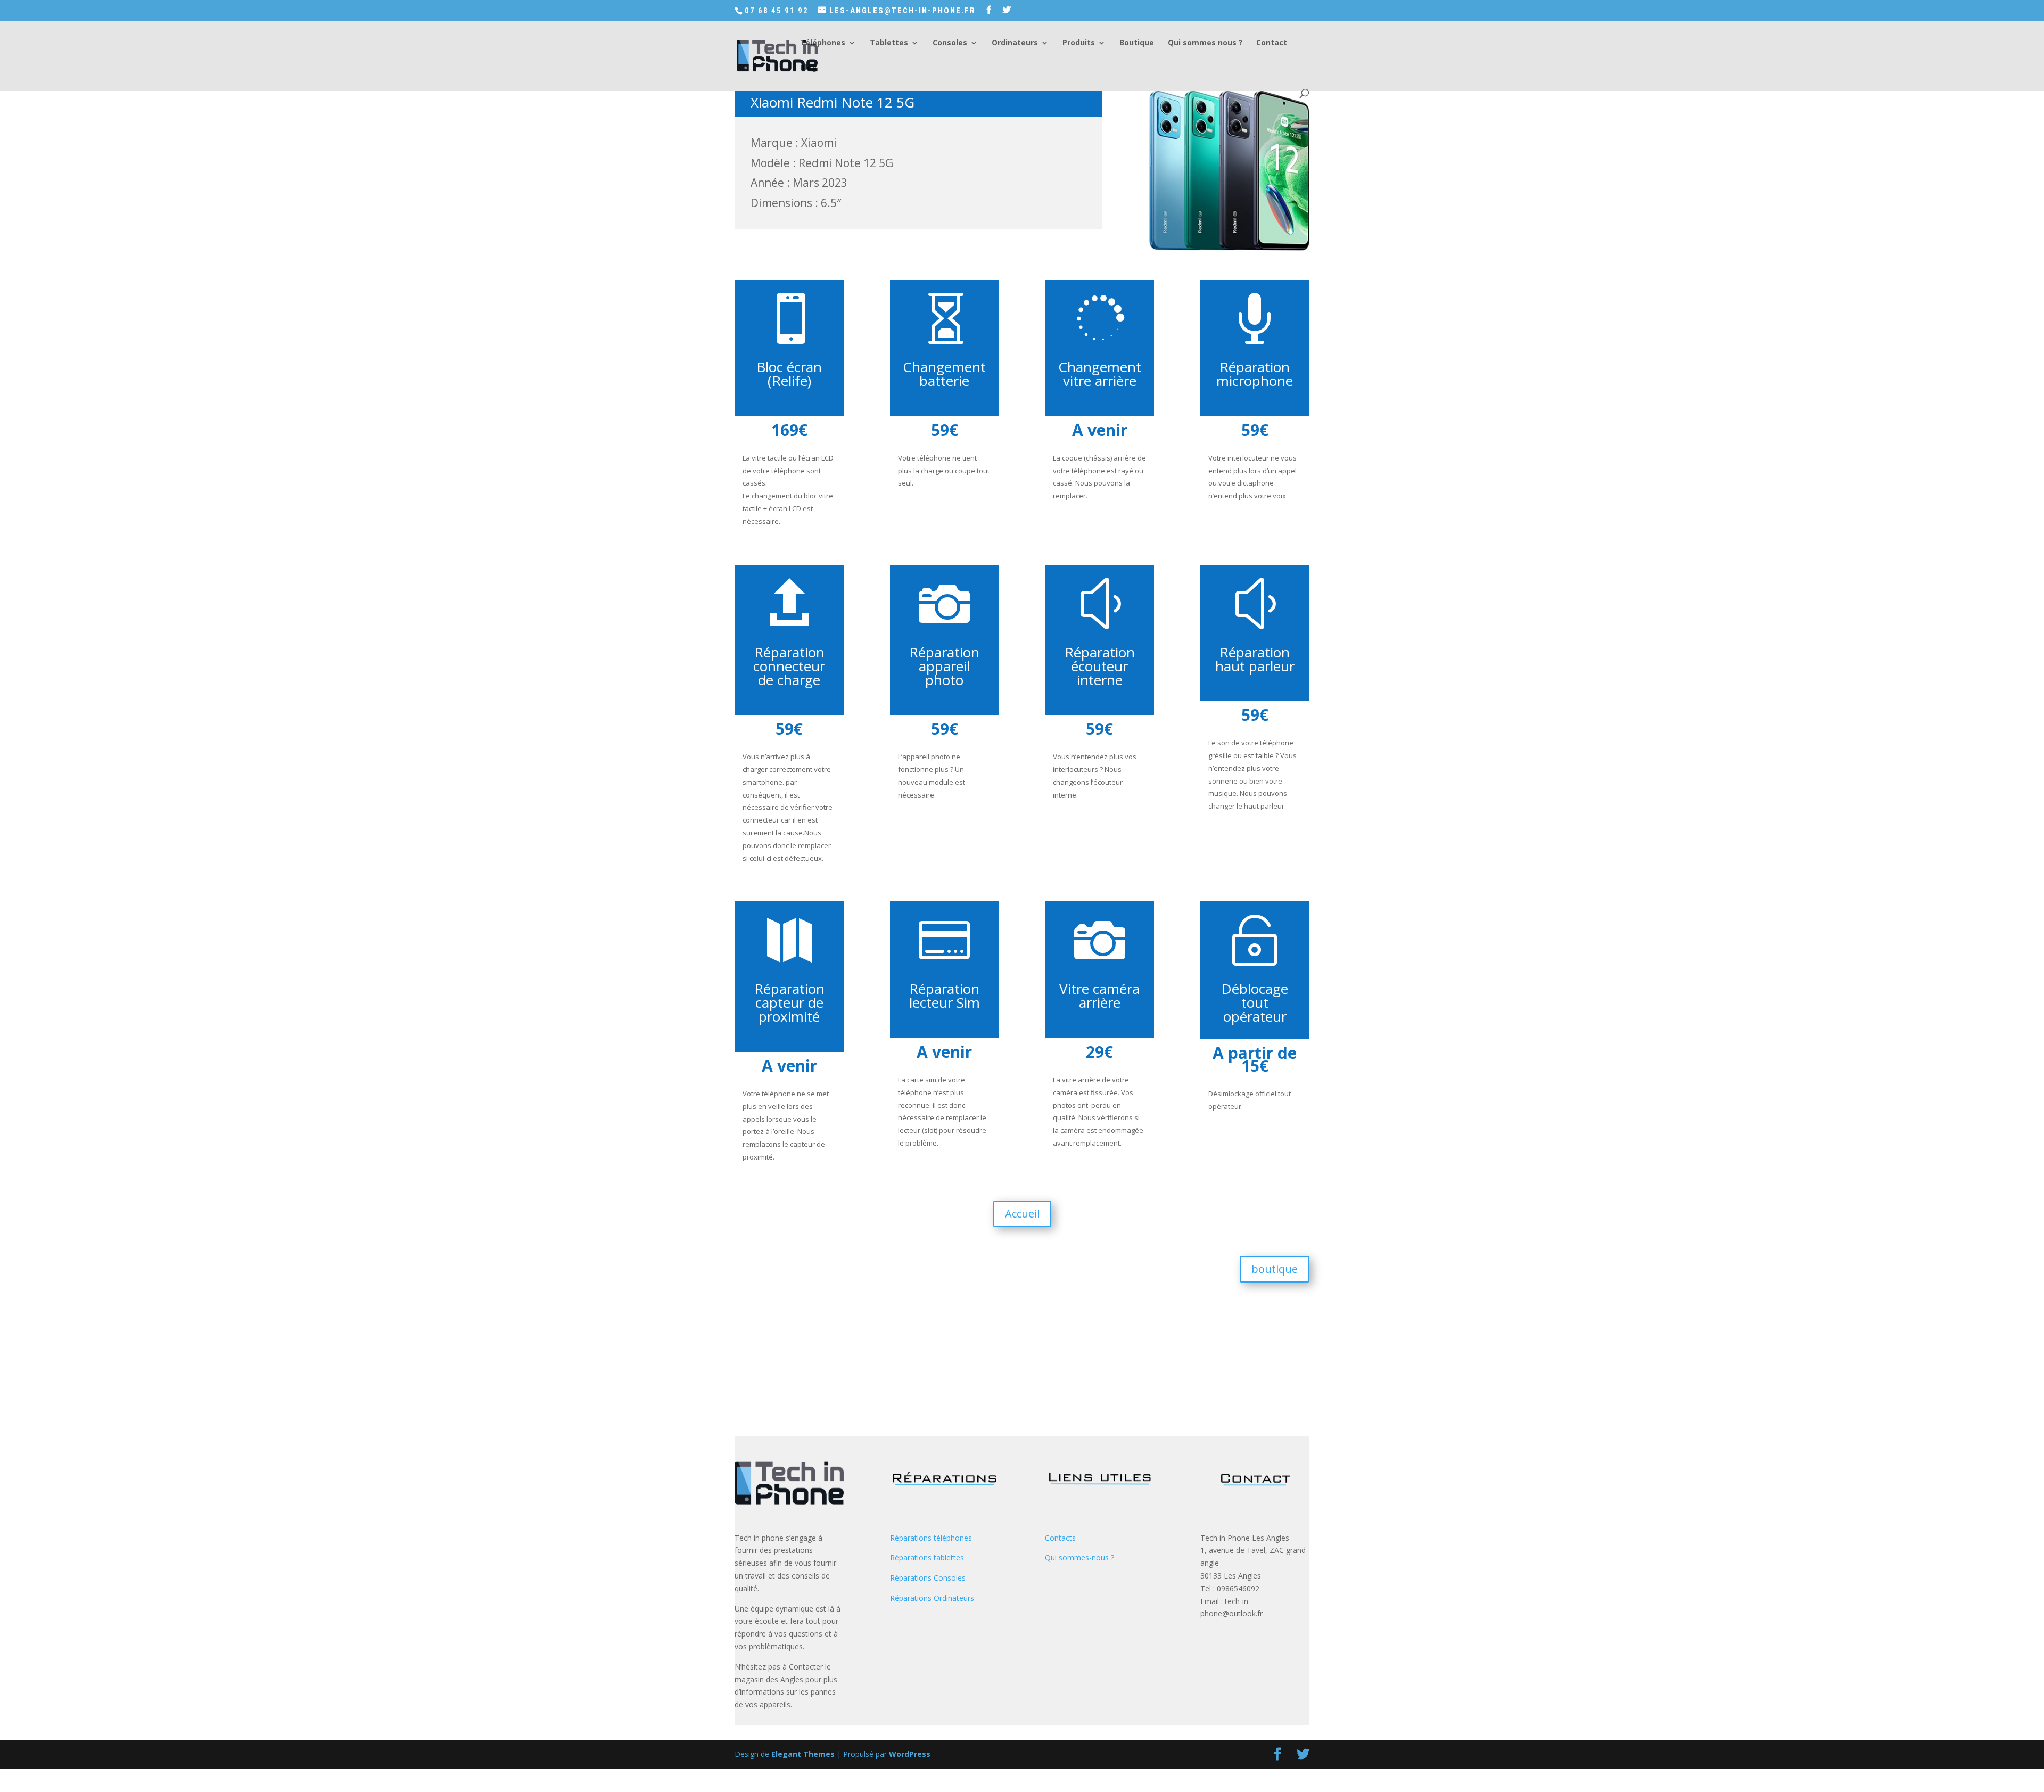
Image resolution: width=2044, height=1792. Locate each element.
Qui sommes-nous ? (1079, 1557)
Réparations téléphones (931, 1538)
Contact (1272, 43)
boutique (1275, 1269)
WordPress (910, 1754)
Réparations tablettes (927, 1557)
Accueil (1022, 1214)
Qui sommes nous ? (1205, 43)
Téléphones (823, 43)
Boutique (1137, 43)
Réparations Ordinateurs (932, 1598)
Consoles (950, 43)
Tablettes (889, 43)
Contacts (1060, 1538)
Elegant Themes (803, 1754)
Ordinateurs (1015, 43)
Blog (809, 68)
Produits (1079, 43)
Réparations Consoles (928, 1578)
